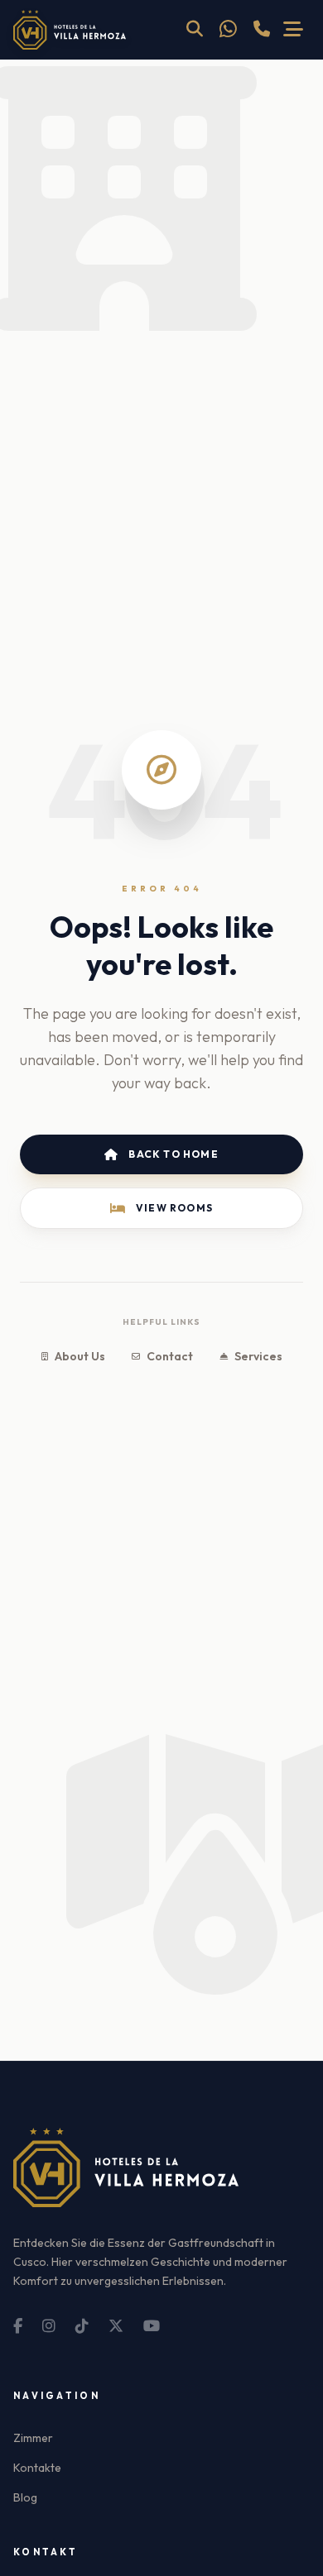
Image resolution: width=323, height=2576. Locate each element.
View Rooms (174, 1208)
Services (258, 1356)
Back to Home (173, 1154)
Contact (170, 1356)
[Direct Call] (262, 30)
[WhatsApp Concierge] (228, 30)
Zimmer (33, 2438)
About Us (80, 1356)
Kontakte (37, 2468)
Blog (25, 2497)
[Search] (195, 30)
